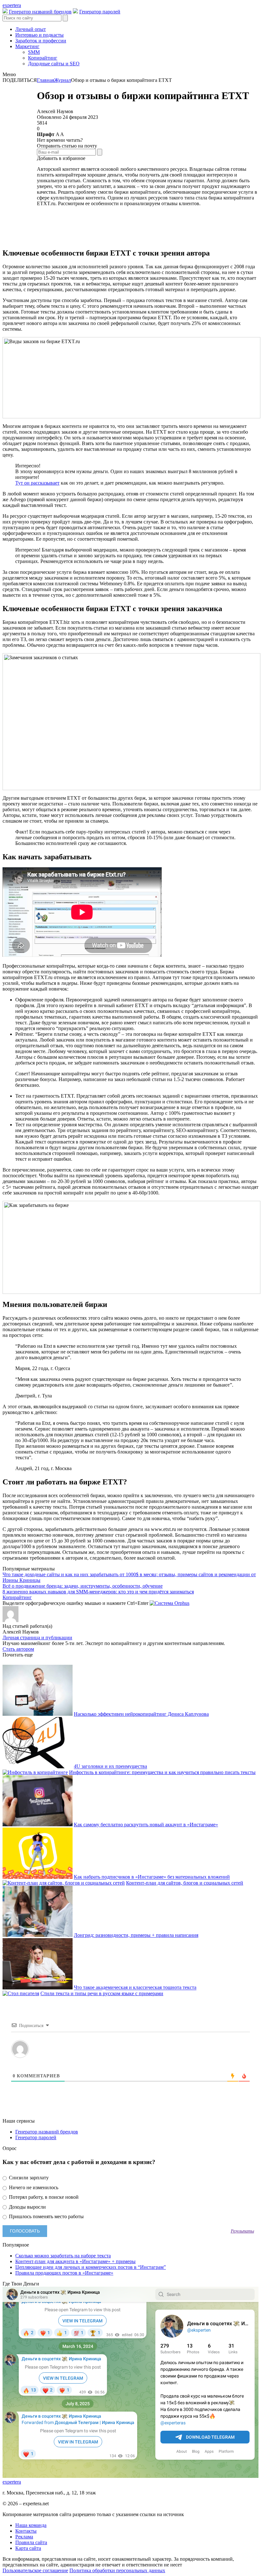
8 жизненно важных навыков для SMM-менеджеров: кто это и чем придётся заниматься (98, 1592)
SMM (34, 52)
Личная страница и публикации (37, 1638)
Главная (46, 80)
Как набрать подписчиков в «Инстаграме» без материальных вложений (152, 1877)
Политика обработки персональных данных (117, 2570)
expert (12, 2482)
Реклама (24, 2537)
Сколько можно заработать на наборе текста (63, 2256)
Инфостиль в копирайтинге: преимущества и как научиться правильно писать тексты (162, 1772)
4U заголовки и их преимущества (110, 1767)
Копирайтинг (43, 58)
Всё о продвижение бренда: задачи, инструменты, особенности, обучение (83, 1586)
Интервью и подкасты (39, 35)
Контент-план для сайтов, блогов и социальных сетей (185, 1883)
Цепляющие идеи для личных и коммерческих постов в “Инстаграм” (91, 2267)
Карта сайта (28, 2548)
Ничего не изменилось (33, 2187)
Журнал (63, 80)
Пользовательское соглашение (35, 2570)
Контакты (26, 2531)
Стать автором (18, 1649)
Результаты (242, 2231)
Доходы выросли (27, 2207)
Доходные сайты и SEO (54, 64)
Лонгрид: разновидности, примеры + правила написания (136, 1935)
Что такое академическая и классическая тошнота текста (135, 1988)
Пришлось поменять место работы (46, 2216)
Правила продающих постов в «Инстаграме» (64, 2273)
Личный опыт (31, 29)
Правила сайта (31, 2542)
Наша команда (31, 2525)
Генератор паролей (100, 12)
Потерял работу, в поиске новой (43, 2197)
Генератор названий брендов (40, 12)
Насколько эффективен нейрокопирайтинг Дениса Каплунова (141, 1714)
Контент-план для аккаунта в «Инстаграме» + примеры (75, 2261)
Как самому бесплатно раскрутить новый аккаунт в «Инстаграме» (146, 1825)
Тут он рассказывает (37, 483)
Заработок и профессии (41, 41)
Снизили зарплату (28, 2178)
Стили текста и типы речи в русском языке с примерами (102, 1993)
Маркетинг (27, 46)
